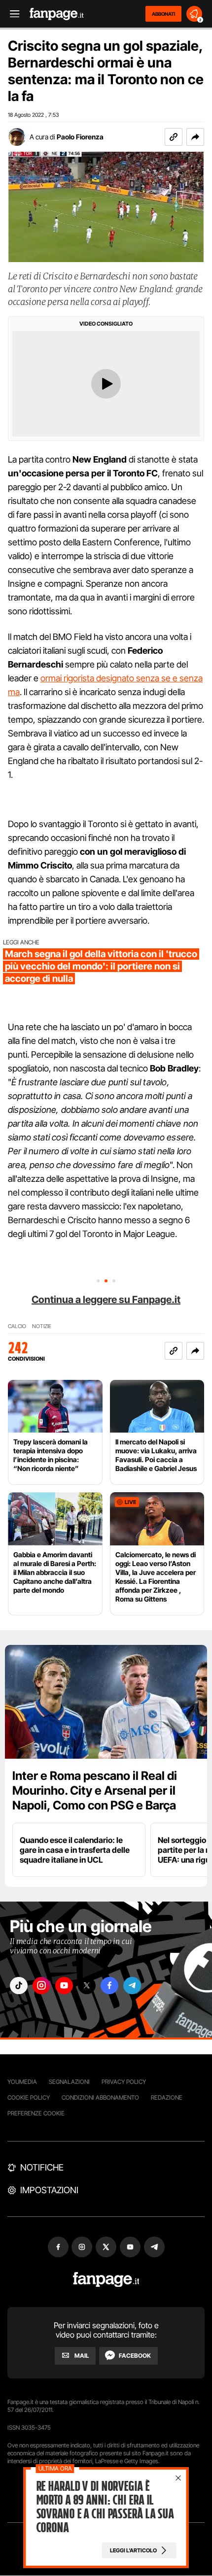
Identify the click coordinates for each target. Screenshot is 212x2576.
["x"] (87, 1986)
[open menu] (11, 14)
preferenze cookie (36, 2113)
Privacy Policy (124, 2082)
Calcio (17, 1326)
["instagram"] (41, 1986)
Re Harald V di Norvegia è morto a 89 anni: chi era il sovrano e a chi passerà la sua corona (105, 2507)
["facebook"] (109, 1986)
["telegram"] (132, 1986)
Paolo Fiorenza (80, 137)
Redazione (167, 2097)
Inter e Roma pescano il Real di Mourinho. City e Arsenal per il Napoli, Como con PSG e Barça (95, 1790)
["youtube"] (64, 1986)
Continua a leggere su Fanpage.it (106, 1300)
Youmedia (22, 2082)
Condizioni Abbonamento (100, 2097)
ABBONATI (163, 14)
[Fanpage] (106, 2280)
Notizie (42, 1326)
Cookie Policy (29, 2097)
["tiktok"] (19, 1986)
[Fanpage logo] (57, 14)
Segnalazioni (69, 2082)
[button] (195, 137)
